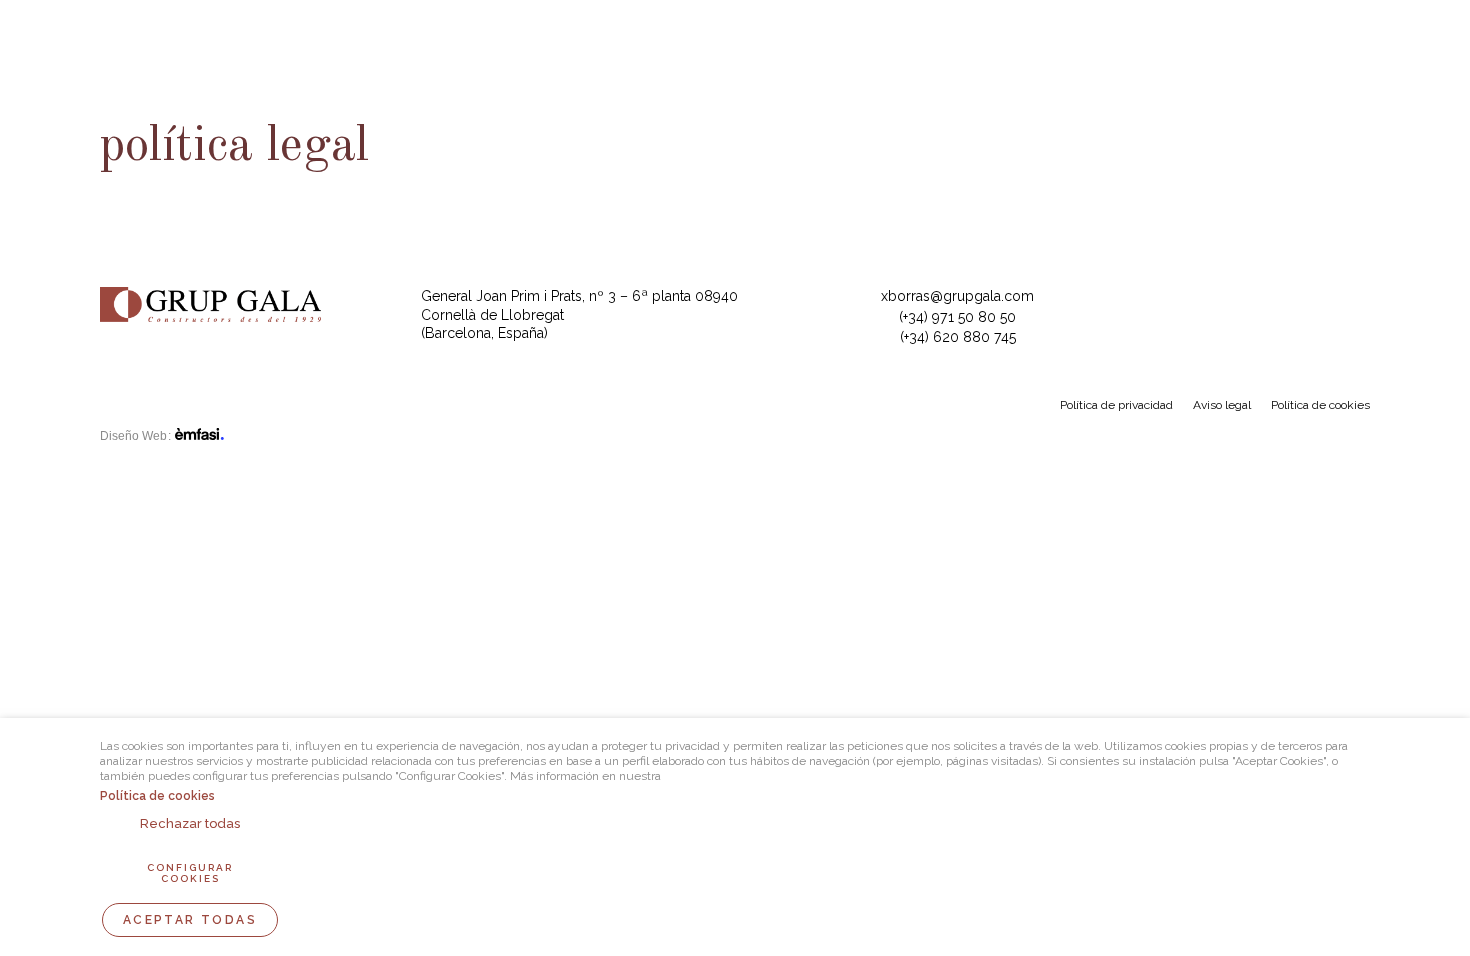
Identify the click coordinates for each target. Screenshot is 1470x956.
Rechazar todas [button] (190, 823)
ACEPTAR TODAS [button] (190, 920)
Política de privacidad (1116, 405)
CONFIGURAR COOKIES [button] (190, 873)
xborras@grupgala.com (957, 296)
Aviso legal (1222, 405)
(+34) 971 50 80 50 (957, 317)
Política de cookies (1320, 405)
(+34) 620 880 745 (958, 337)
